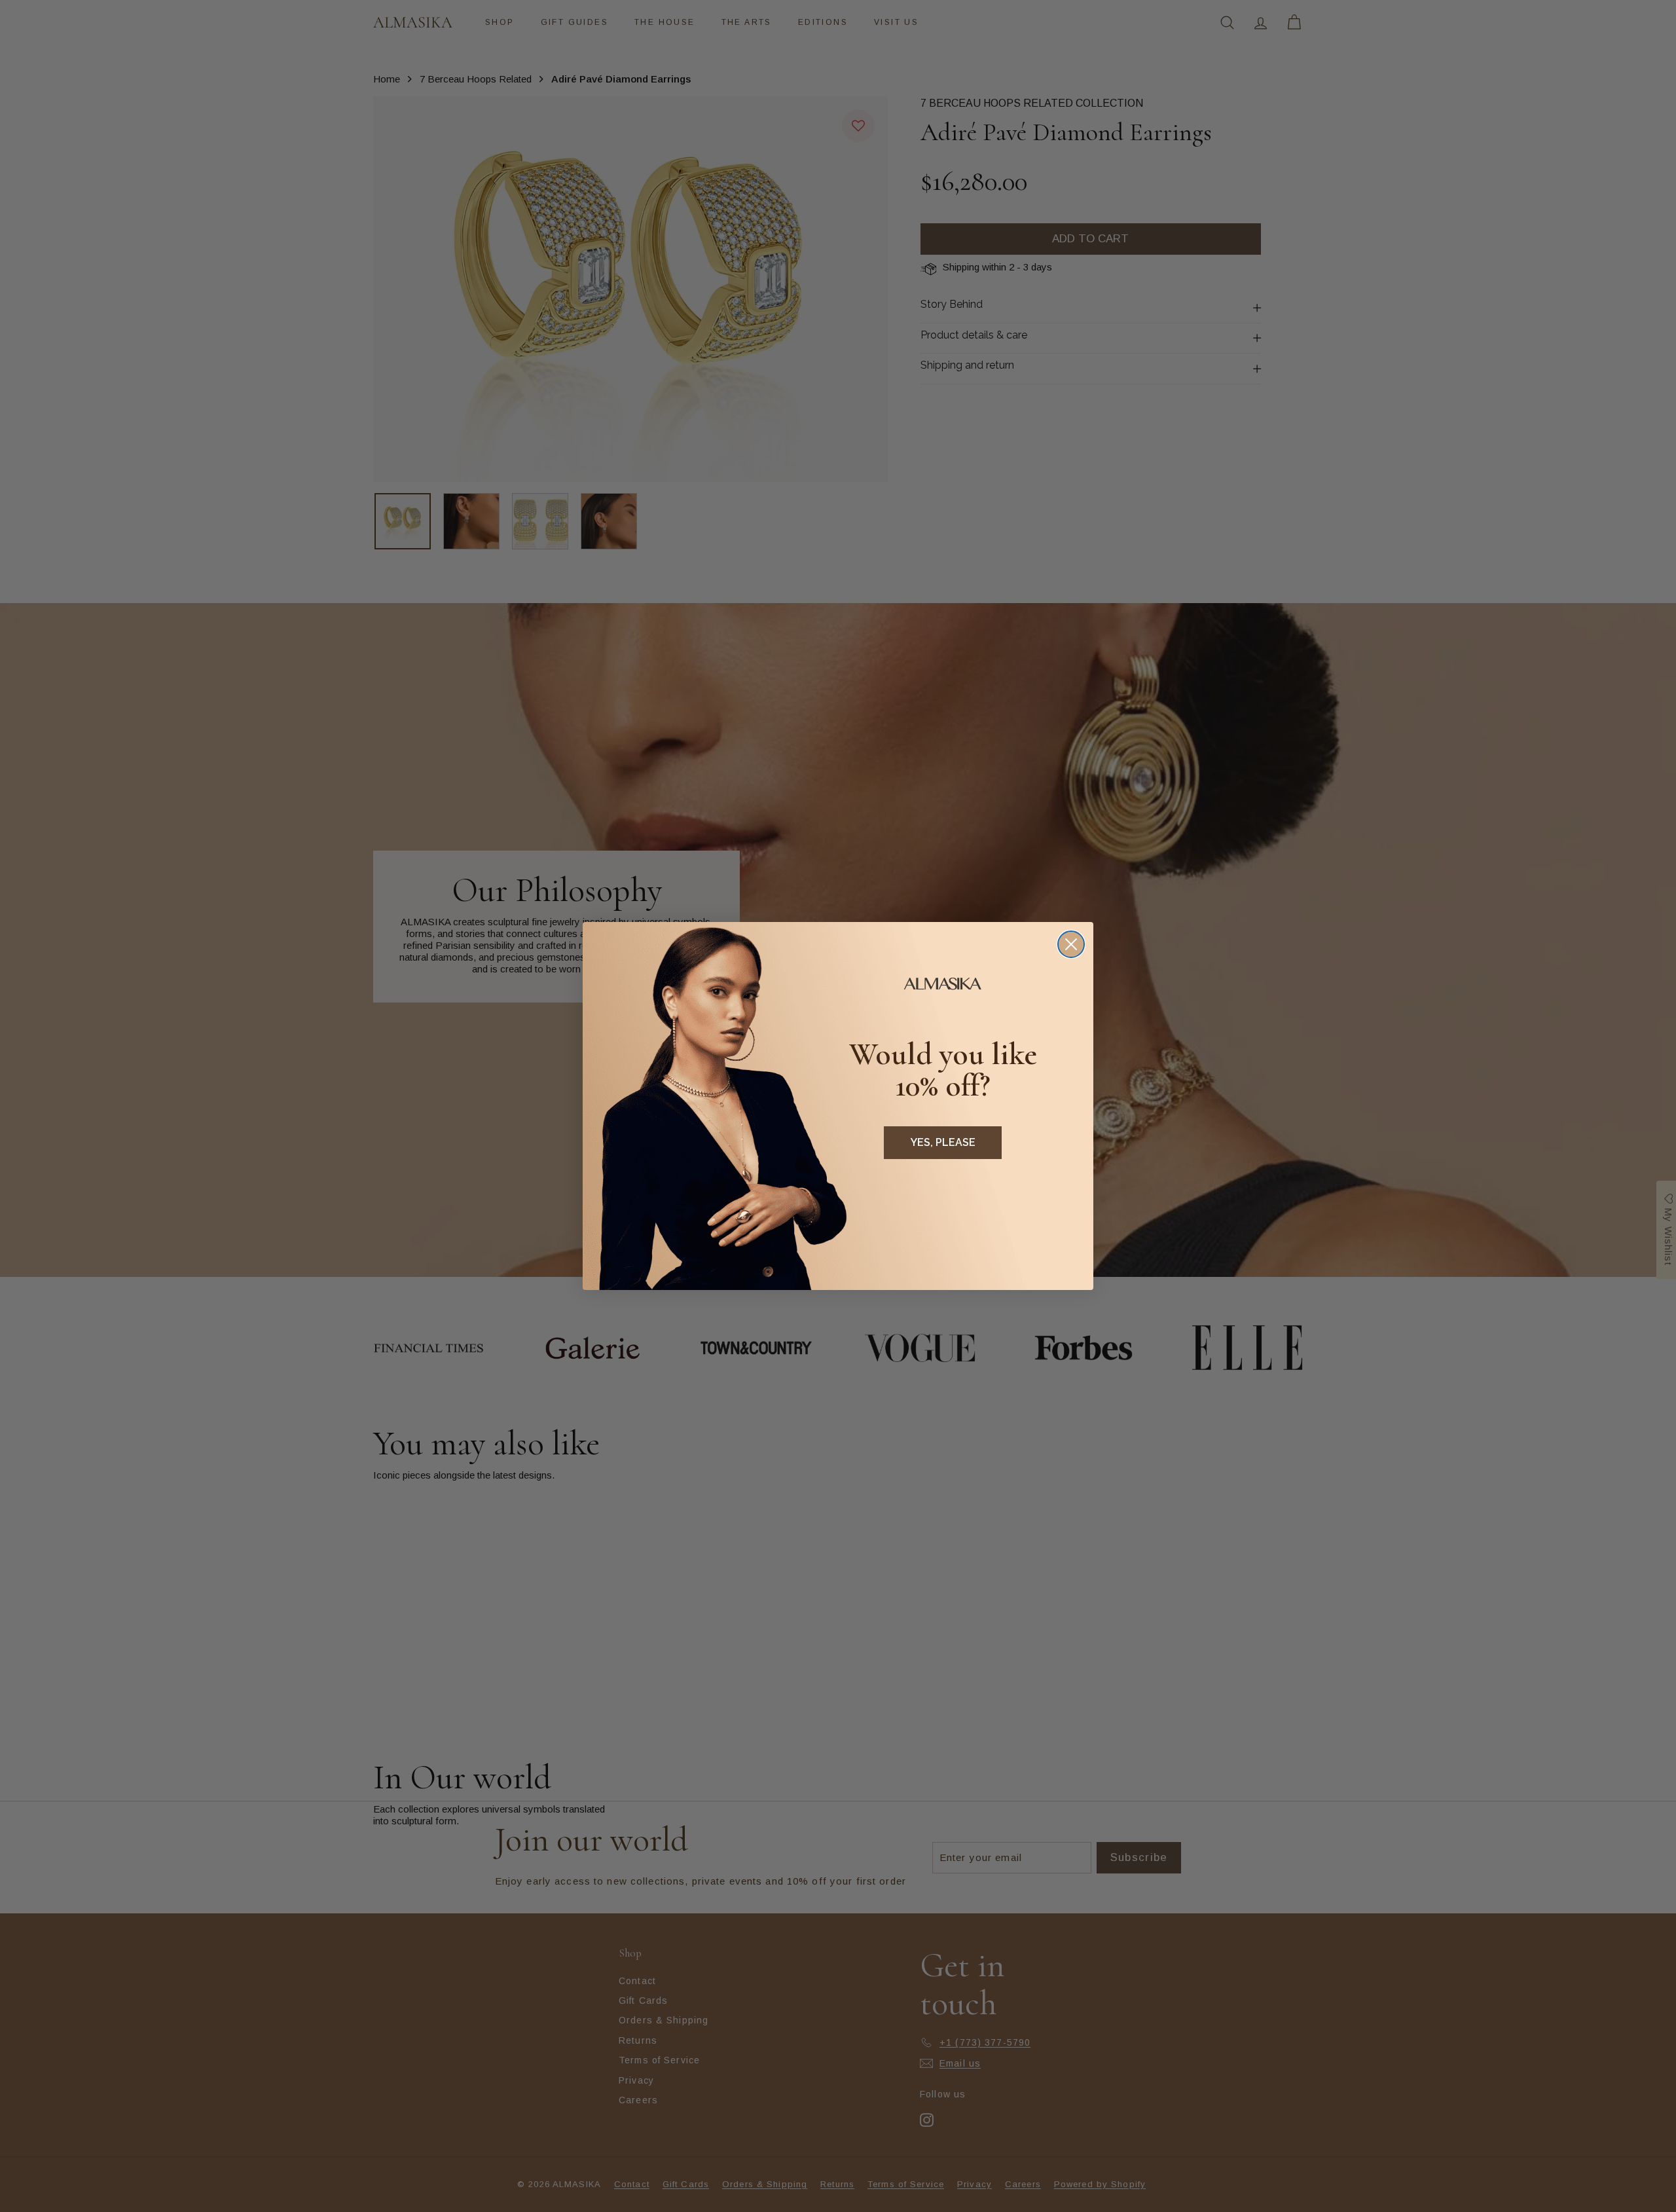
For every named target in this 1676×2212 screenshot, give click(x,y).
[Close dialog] (1071, 944)
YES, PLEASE (943, 1142)
